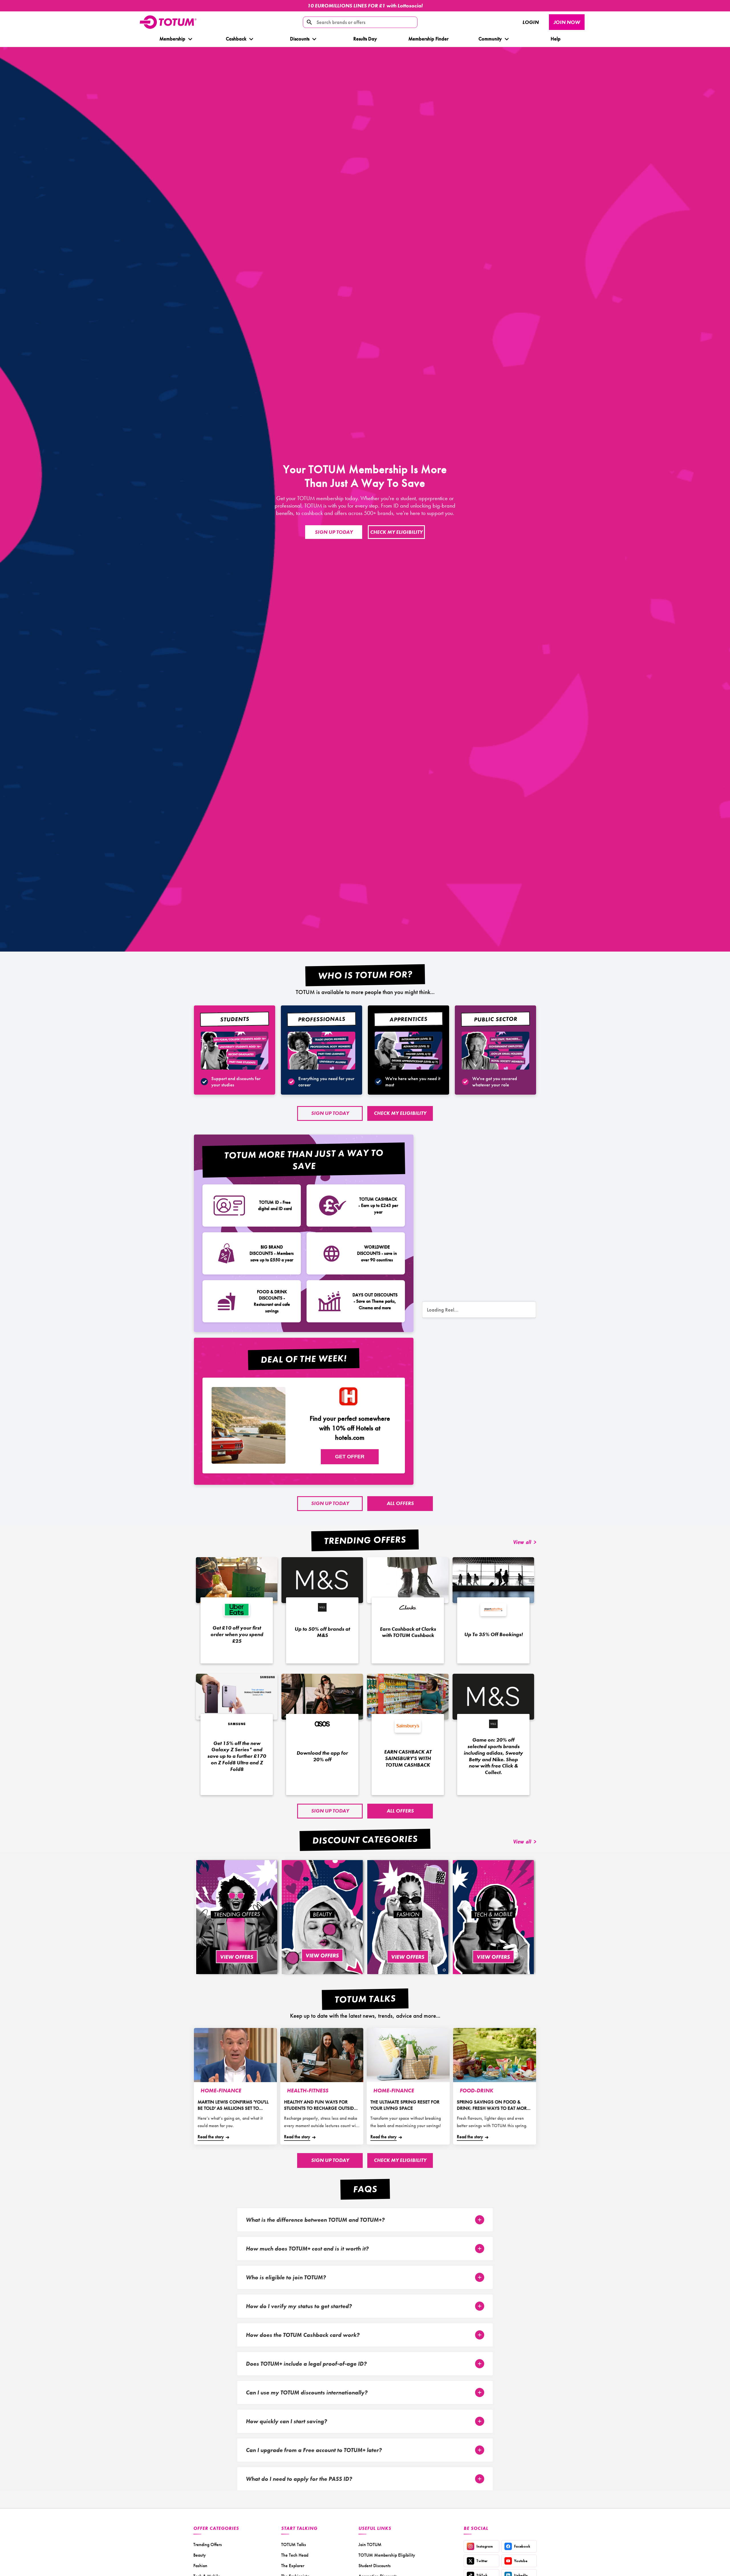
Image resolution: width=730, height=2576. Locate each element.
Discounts (299, 39)
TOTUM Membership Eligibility (387, 2555)
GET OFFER (350, 1457)
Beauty (200, 2555)
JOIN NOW (567, 22)
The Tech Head (295, 2555)
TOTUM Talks (294, 2545)
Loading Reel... (443, 1310)
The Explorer (293, 2566)
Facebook (522, 2546)
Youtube (521, 2561)
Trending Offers (208, 2545)
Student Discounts (375, 2566)
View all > (525, 1543)
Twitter (482, 2561)
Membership (172, 39)
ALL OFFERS (400, 1503)
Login (531, 22)
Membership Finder (428, 39)
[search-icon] (309, 22)
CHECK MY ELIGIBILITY (396, 532)
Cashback (236, 39)
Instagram (485, 2546)
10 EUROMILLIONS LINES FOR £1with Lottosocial (365, 6)
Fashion (200, 2566)
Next (709, 6)
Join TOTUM (370, 2545)
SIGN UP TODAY (334, 532)
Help (556, 39)
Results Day (365, 39)
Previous (10, 6)
